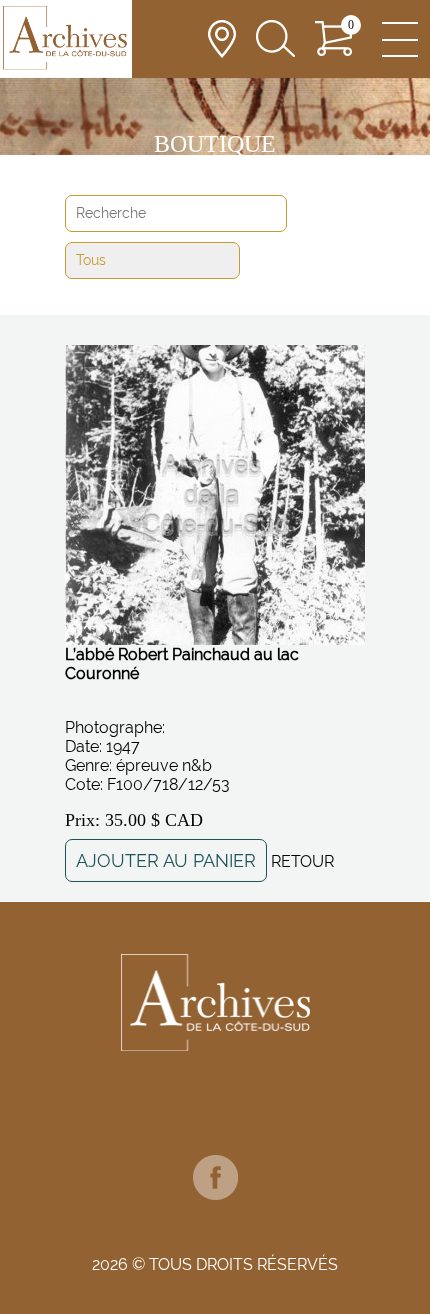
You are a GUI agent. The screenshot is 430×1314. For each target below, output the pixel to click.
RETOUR (302, 861)
